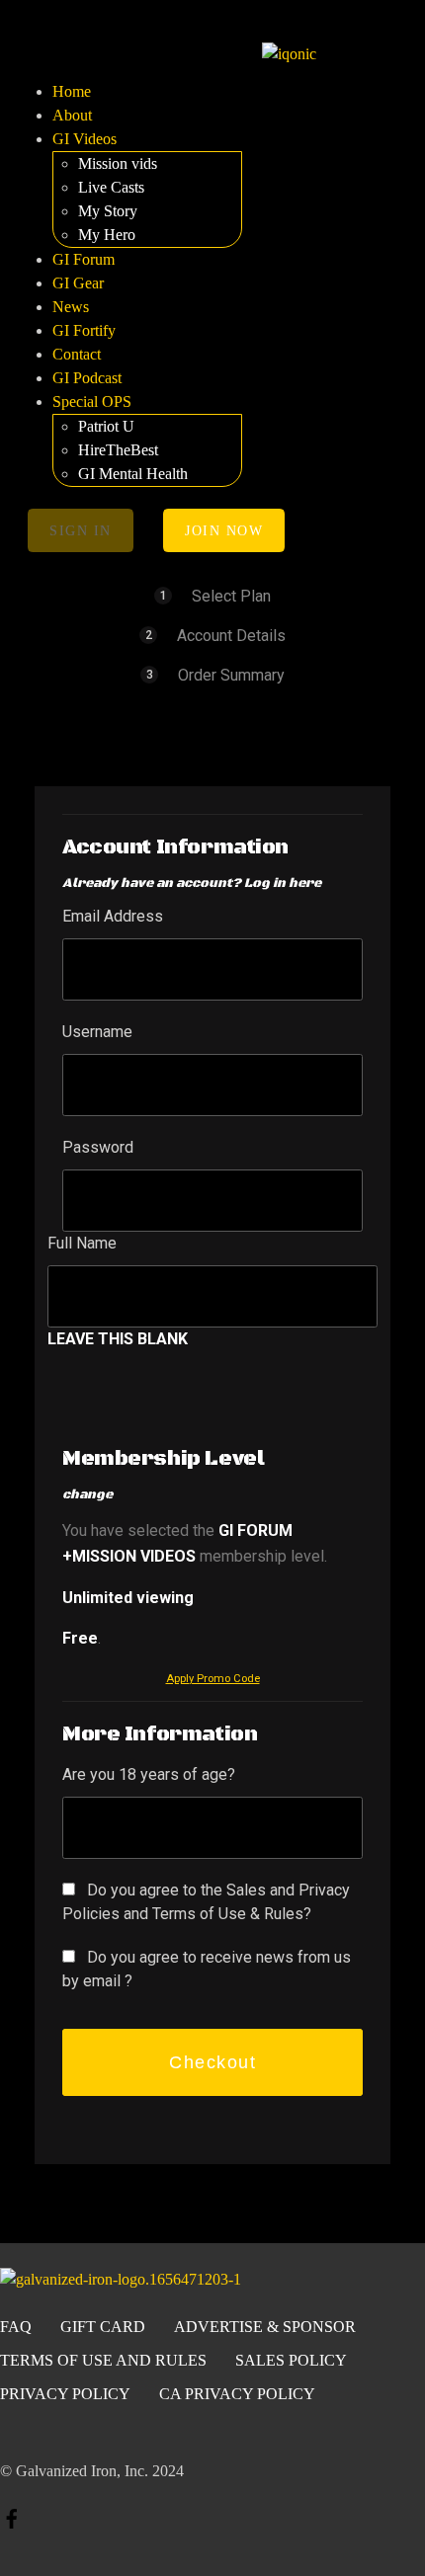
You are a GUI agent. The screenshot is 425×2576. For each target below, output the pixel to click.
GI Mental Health (133, 474)
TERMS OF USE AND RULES (103, 2360)
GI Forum (84, 259)
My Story (108, 211)
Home (72, 91)
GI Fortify (84, 330)
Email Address (113, 916)
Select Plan (231, 596)
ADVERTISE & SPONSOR (265, 2327)
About (72, 115)
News (71, 307)
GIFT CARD (103, 2327)
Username (97, 1032)
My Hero (107, 235)
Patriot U (106, 426)
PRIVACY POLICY (65, 2394)
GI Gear (78, 283)
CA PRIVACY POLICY (237, 2394)
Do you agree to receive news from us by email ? (207, 1969)
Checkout (212, 2062)
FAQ (16, 2327)
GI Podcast (87, 378)
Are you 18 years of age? (149, 1774)
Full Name (82, 1243)
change (87, 1494)
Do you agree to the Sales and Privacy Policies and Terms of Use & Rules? (206, 1902)
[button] (135, 53)
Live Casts (111, 187)
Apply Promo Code (213, 1679)
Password (98, 1147)
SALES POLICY (291, 2360)
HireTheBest (118, 450)
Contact (77, 354)
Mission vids (118, 163)
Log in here (283, 883)
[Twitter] (319, 2528)
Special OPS (92, 402)
